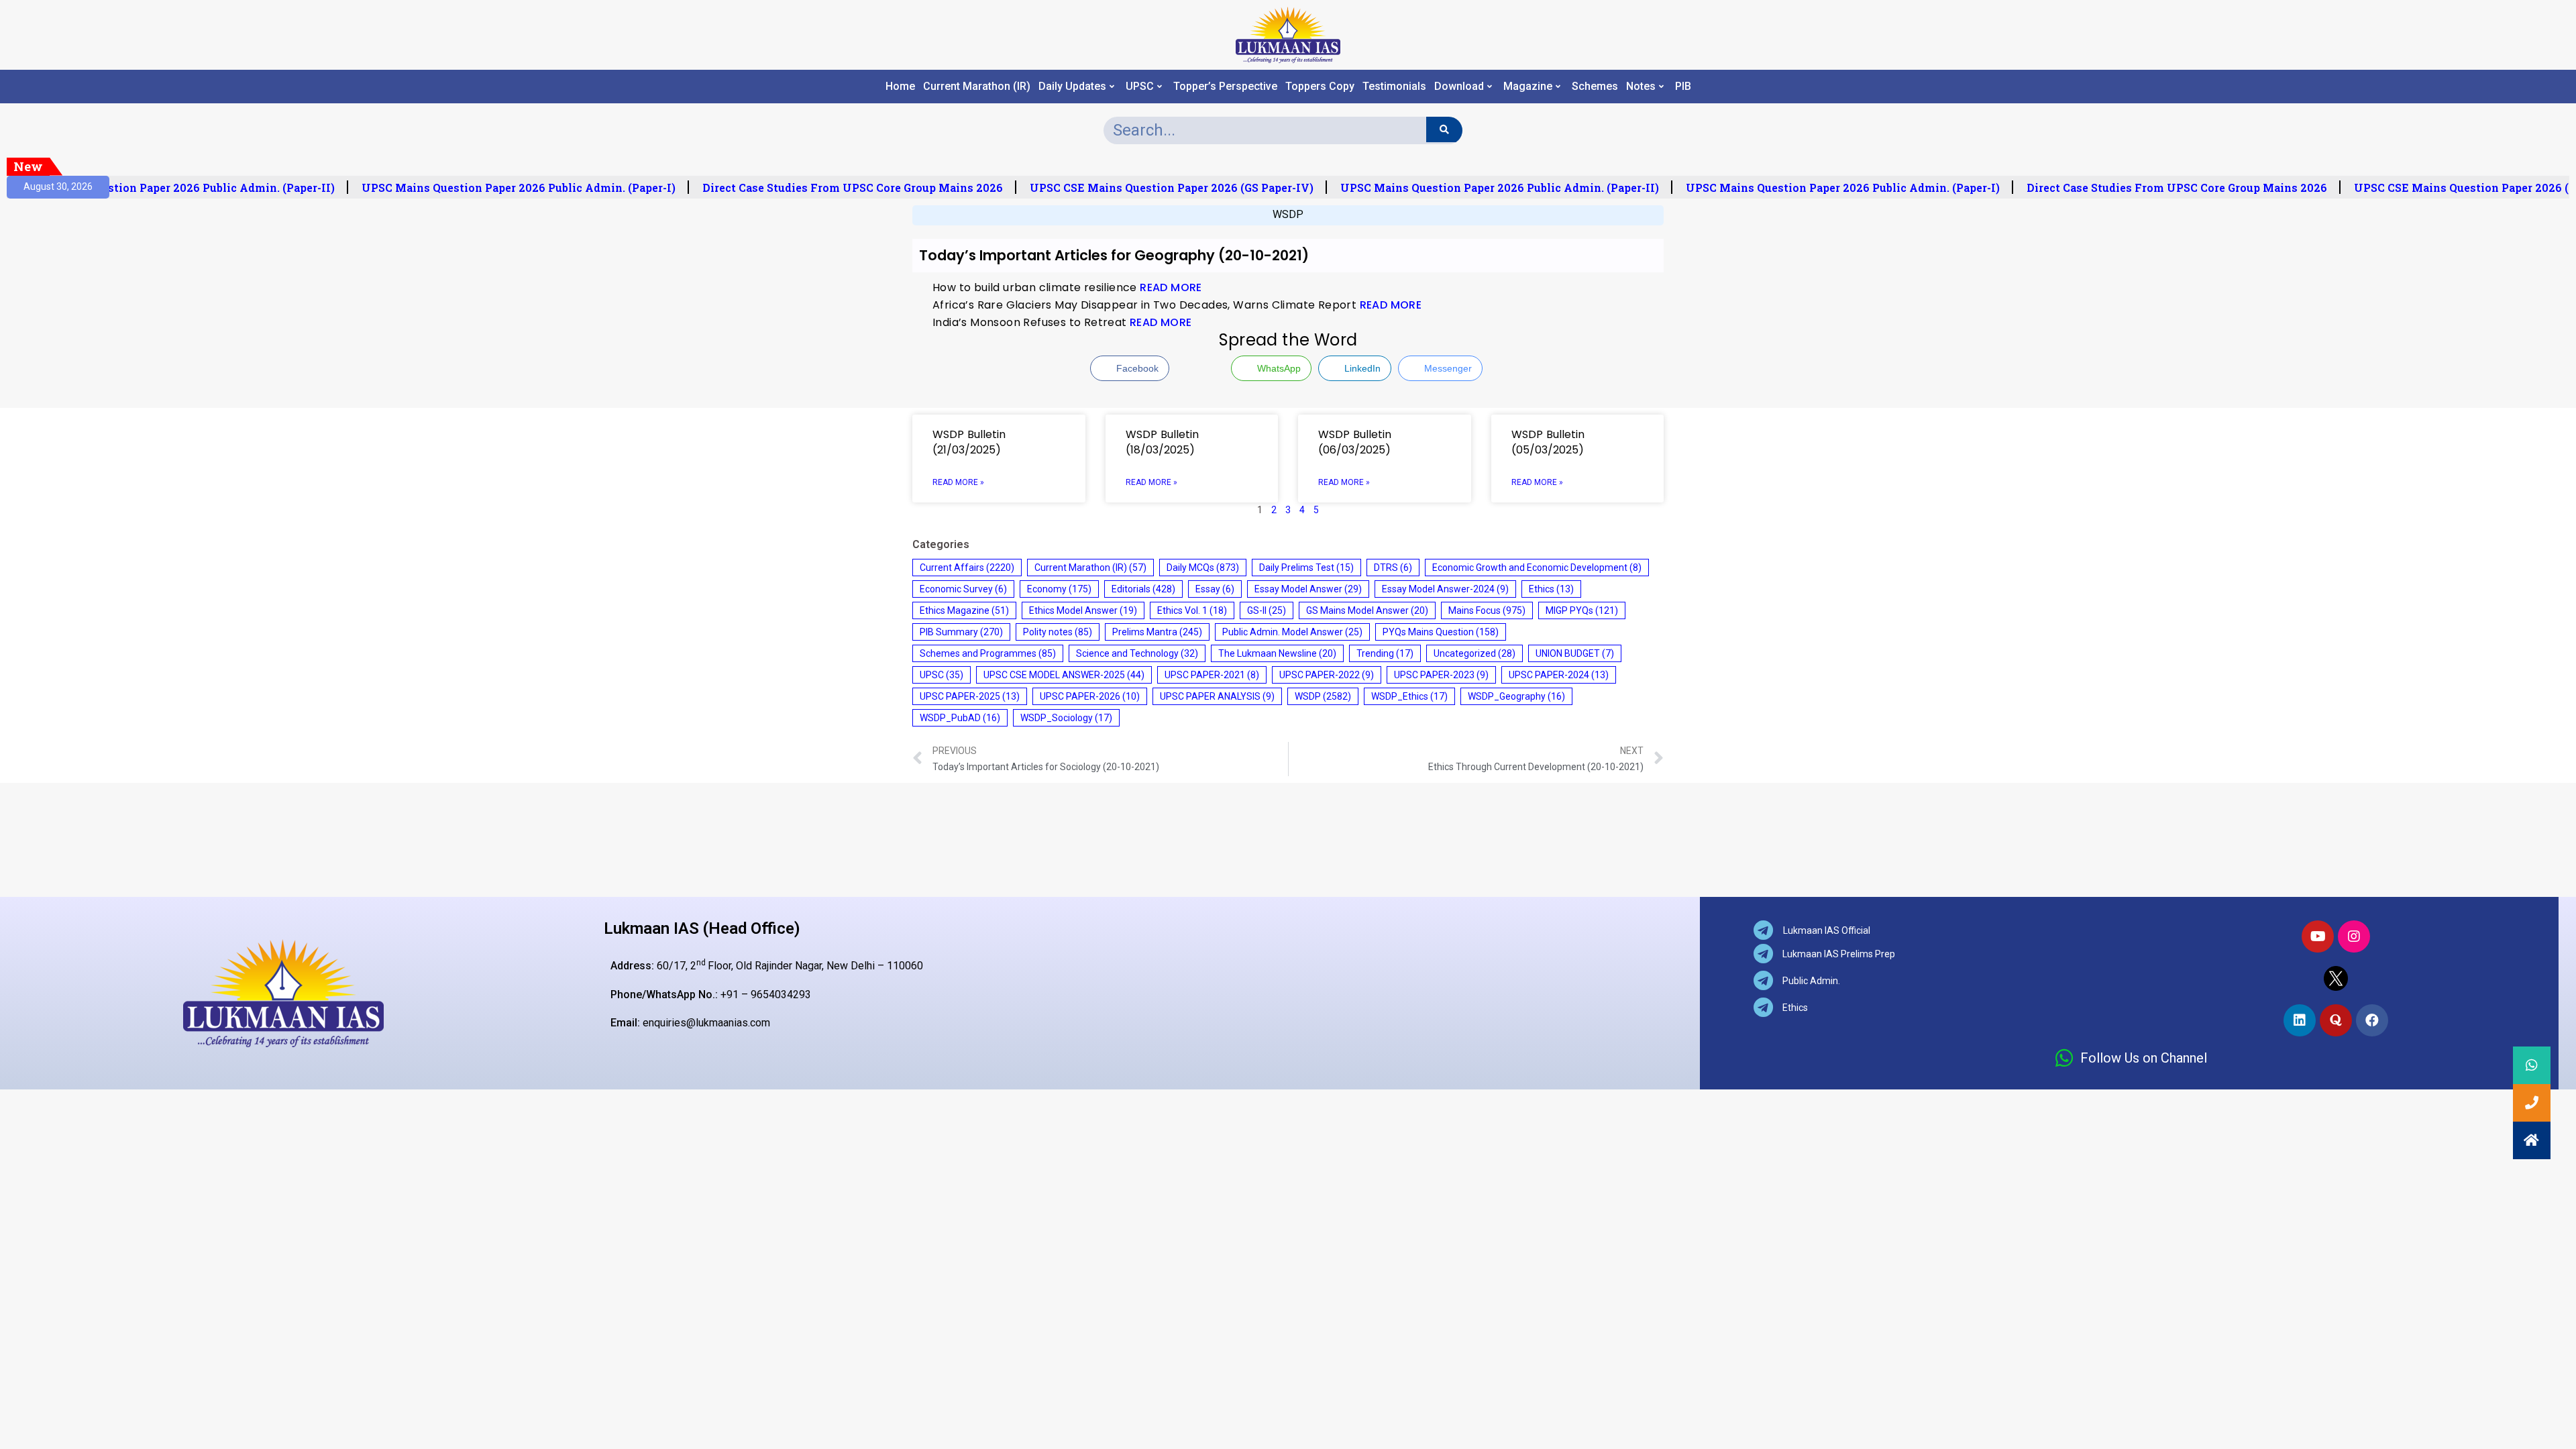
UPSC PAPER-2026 (1090, 696)
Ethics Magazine (964, 610)
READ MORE (1171, 287)
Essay (1215, 589)
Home (900, 87)
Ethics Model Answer (1083, 610)
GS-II (1267, 610)
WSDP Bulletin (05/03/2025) (1548, 442)
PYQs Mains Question (1441, 632)
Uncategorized (1474, 653)
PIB (1683, 87)
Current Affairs (967, 568)
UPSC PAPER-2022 (1327, 675)
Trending (1385, 653)
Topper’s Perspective (1225, 87)
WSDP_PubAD (960, 718)
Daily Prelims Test (1306, 568)
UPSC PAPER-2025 (970, 696)
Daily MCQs (1203, 568)
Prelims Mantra (1157, 632)
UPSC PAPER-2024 (1559, 675)
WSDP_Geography (1516, 696)
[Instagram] (2354, 936)
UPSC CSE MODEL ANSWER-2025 (1064, 675)
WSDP (1288, 214)
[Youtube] (2318, 936)
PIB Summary (961, 632)
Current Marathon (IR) (977, 87)
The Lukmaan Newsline (1277, 653)
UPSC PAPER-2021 (1212, 675)
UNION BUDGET (1575, 653)
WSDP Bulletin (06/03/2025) (1355, 442)
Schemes (1595, 87)
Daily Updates (1072, 87)
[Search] (1444, 129)
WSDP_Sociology (1066, 718)
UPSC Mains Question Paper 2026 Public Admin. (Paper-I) (504, 188)
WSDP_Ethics (1409, 696)
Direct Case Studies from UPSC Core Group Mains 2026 (839, 188)
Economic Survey (963, 589)
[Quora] (2336, 1020)
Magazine (1528, 87)
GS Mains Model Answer (1367, 610)
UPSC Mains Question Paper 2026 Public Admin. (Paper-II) (161, 188)
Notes (1641, 87)
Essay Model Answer (1308, 589)
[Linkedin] (2300, 1020)
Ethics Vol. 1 (1192, 610)
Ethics (1551, 589)
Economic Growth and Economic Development (1537, 568)
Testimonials (1394, 87)
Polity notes (1058, 632)
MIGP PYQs (1582, 610)
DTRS (1393, 568)
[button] (2532, 1140)
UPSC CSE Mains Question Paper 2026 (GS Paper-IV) (1158, 188)
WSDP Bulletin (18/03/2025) (1162, 442)
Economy (1059, 589)
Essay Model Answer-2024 (1445, 589)
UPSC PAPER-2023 (1441, 675)
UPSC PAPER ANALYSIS (1217, 696)
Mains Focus (1487, 610)
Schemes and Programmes (988, 653)
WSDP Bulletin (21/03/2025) (969, 442)
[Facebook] (2372, 1020)
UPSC (1140, 87)
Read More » (958, 482)
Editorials (1143, 589)
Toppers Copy (1320, 87)
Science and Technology (1137, 653)
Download (1459, 87)
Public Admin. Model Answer (1292, 632)
